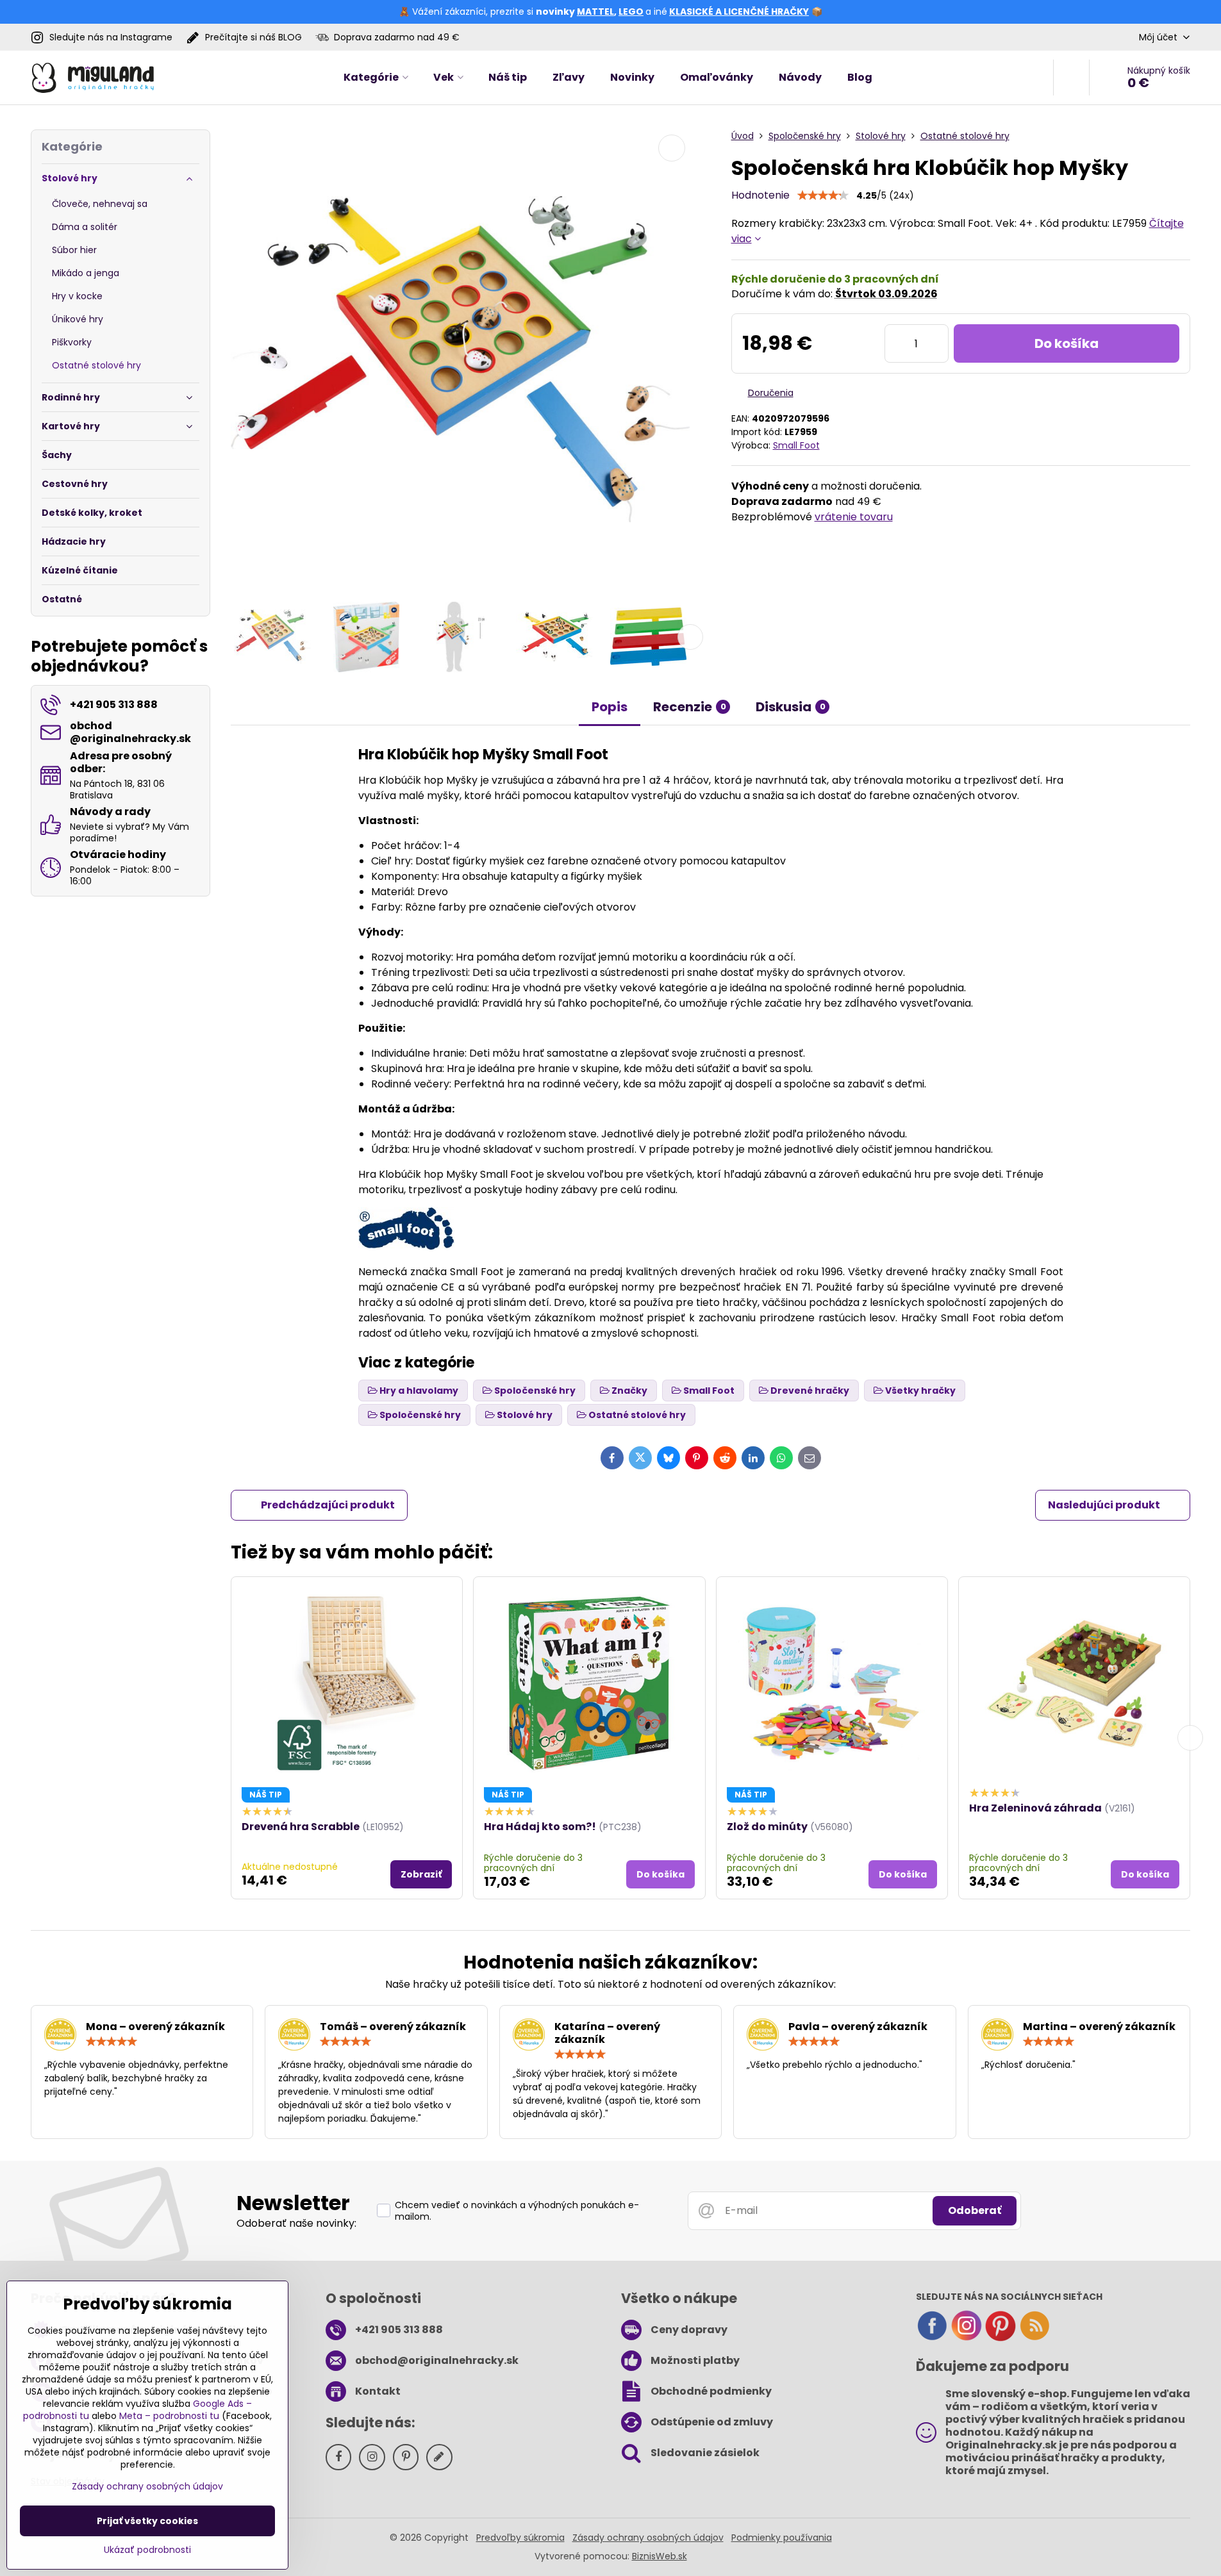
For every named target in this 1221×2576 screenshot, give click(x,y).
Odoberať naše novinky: (296, 2223)
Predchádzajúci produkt (328, 1505)
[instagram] (967, 2338)
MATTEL (595, 12)
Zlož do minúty (767, 1827)
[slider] (823, 195)
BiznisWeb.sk (660, 2556)
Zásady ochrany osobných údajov (648, 2538)
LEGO (631, 12)
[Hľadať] (1071, 78)
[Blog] (1034, 2338)
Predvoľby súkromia (520, 2538)
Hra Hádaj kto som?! (540, 1827)
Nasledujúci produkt (1104, 1505)
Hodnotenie (760, 195)
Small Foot (796, 445)
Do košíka (1067, 343)
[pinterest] (1001, 2338)
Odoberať (975, 2210)
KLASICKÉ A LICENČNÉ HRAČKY (739, 12)
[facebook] (932, 2338)
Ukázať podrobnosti (147, 2550)
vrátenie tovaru (854, 517)
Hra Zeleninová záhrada (1035, 1808)
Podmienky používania (782, 2538)
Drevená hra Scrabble (301, 1827)
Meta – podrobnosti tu (169, 2416)
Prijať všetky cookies (147, 2521)
